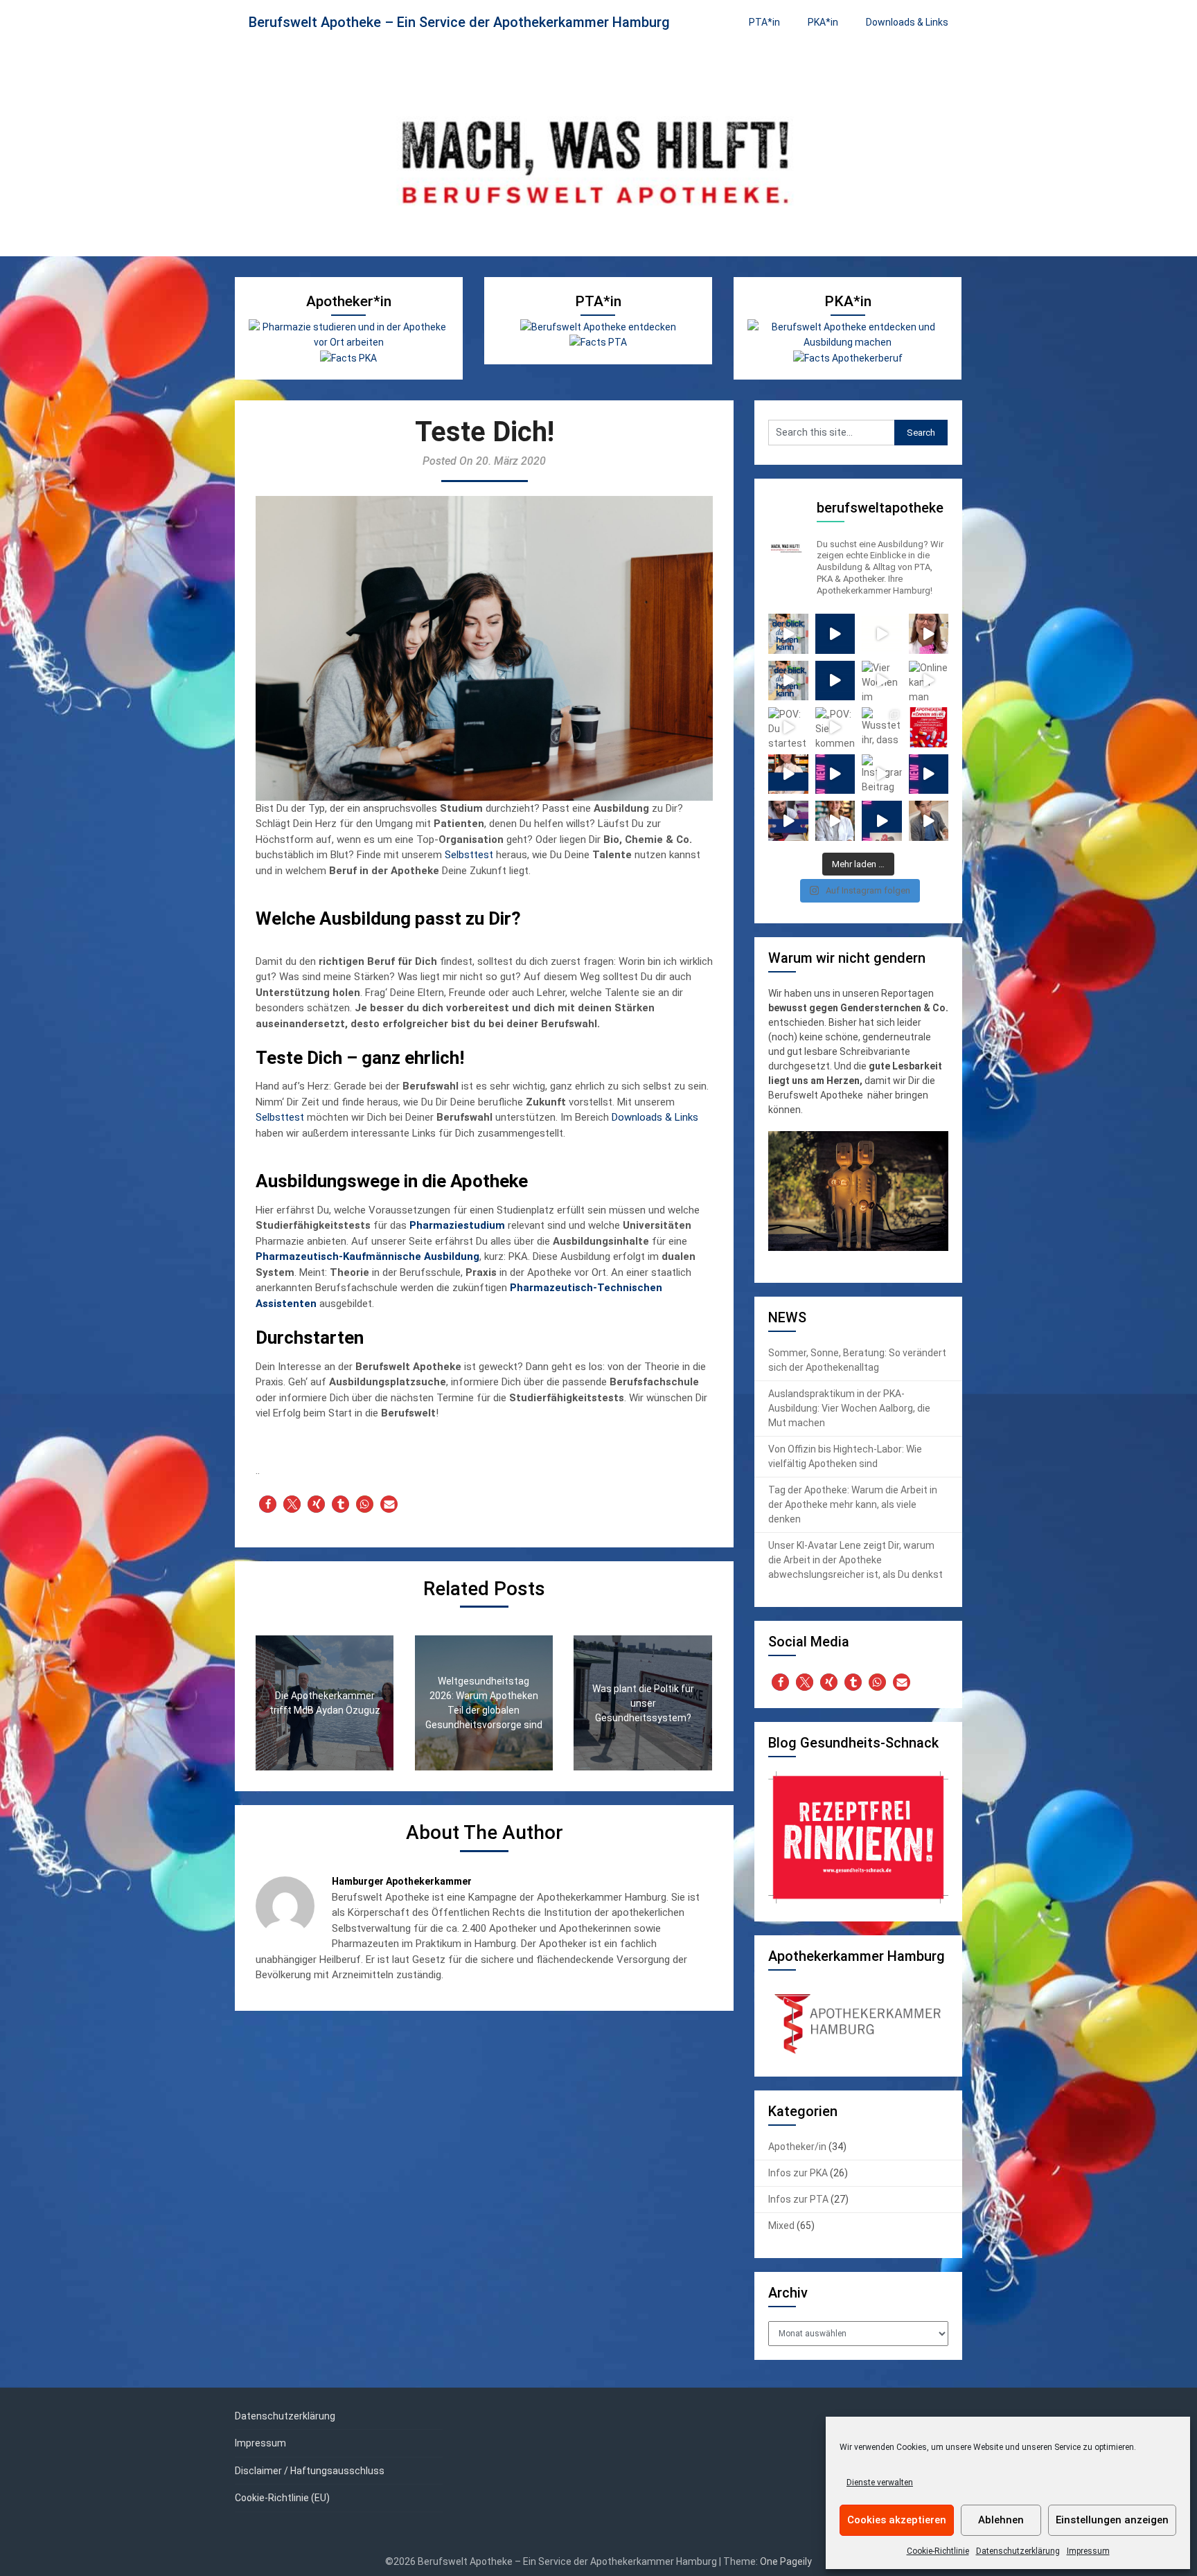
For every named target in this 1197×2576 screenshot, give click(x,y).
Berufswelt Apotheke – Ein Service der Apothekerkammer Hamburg (459, 22)
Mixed (781, 2226)
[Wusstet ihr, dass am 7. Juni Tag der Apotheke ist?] (882, 727)
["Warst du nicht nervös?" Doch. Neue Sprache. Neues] (835, 681)
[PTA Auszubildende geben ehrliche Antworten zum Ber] (929, 774)
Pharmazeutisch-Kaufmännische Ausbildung (367, 1256)
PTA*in (764, 22)
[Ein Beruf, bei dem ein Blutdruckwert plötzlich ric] (882, 634)
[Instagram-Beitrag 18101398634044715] (882, 774)
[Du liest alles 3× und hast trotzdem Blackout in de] (929, 821)
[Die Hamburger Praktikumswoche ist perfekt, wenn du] (835, 821)
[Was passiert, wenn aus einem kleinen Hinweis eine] (929, 634)
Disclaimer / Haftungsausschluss (310, 2471)
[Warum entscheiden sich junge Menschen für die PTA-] (882, 821)
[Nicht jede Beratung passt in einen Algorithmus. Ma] (788, 634)
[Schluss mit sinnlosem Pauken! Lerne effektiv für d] (788, 821)
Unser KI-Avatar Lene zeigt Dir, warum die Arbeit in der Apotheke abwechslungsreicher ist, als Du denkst (855, 1560)
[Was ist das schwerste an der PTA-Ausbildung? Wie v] (835, 774)
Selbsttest (469, 855)
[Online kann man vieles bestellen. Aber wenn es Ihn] (929, 681)
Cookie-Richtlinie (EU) (282, 2498)
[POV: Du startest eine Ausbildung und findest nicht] (788, 727)
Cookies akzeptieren (897, 2520)
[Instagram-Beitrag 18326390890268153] (788, 774)
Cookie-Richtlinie (938, 2551)
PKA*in (823, 22)
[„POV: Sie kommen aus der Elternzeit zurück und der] (835, 727)
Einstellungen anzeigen (1112, 2520)
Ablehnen (1001, 2520)
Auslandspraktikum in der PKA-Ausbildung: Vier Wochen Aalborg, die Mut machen (849, 1408)
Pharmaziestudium (457, 1225)
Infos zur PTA (798, 2199)
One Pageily (786, 2561)
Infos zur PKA (798, 2173)
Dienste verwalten (880, 2482)
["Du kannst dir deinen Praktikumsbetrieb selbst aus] (835, 634)
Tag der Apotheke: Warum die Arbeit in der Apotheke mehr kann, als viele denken (853, 1504)
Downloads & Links (907, 22)
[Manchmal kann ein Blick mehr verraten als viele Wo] (788, 681)
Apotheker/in (797, 2147)
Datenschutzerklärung (1018, 2551)
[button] (268, 1504)
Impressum (1088, 2551)
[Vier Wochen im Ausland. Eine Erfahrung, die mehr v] (882, 681)
